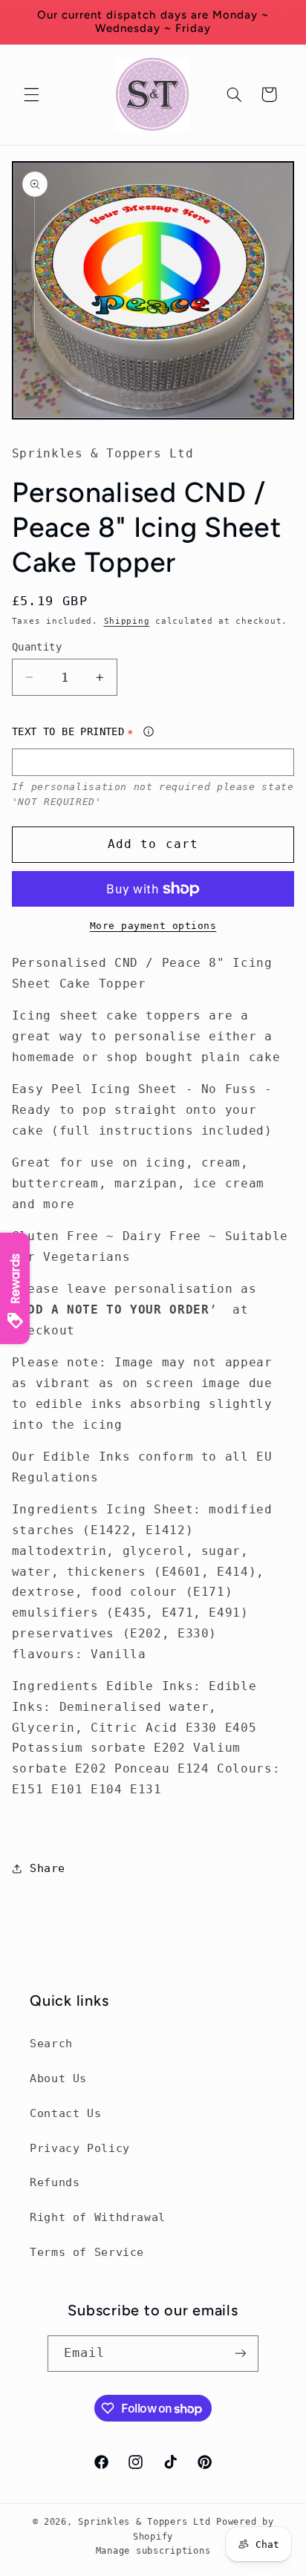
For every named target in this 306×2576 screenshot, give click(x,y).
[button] (31, 94)
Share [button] (48, 1868)
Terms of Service (87, 2252)
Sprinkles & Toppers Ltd (144, 2522)
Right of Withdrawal (98, 2217)
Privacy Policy (80, 2148)
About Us (58, 2078)
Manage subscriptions (153, 2551)
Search (51, 2043)
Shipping (127, 621)
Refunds (55, 2182)
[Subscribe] (241, 2354)
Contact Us (65, 2113)
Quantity (37, 647)
